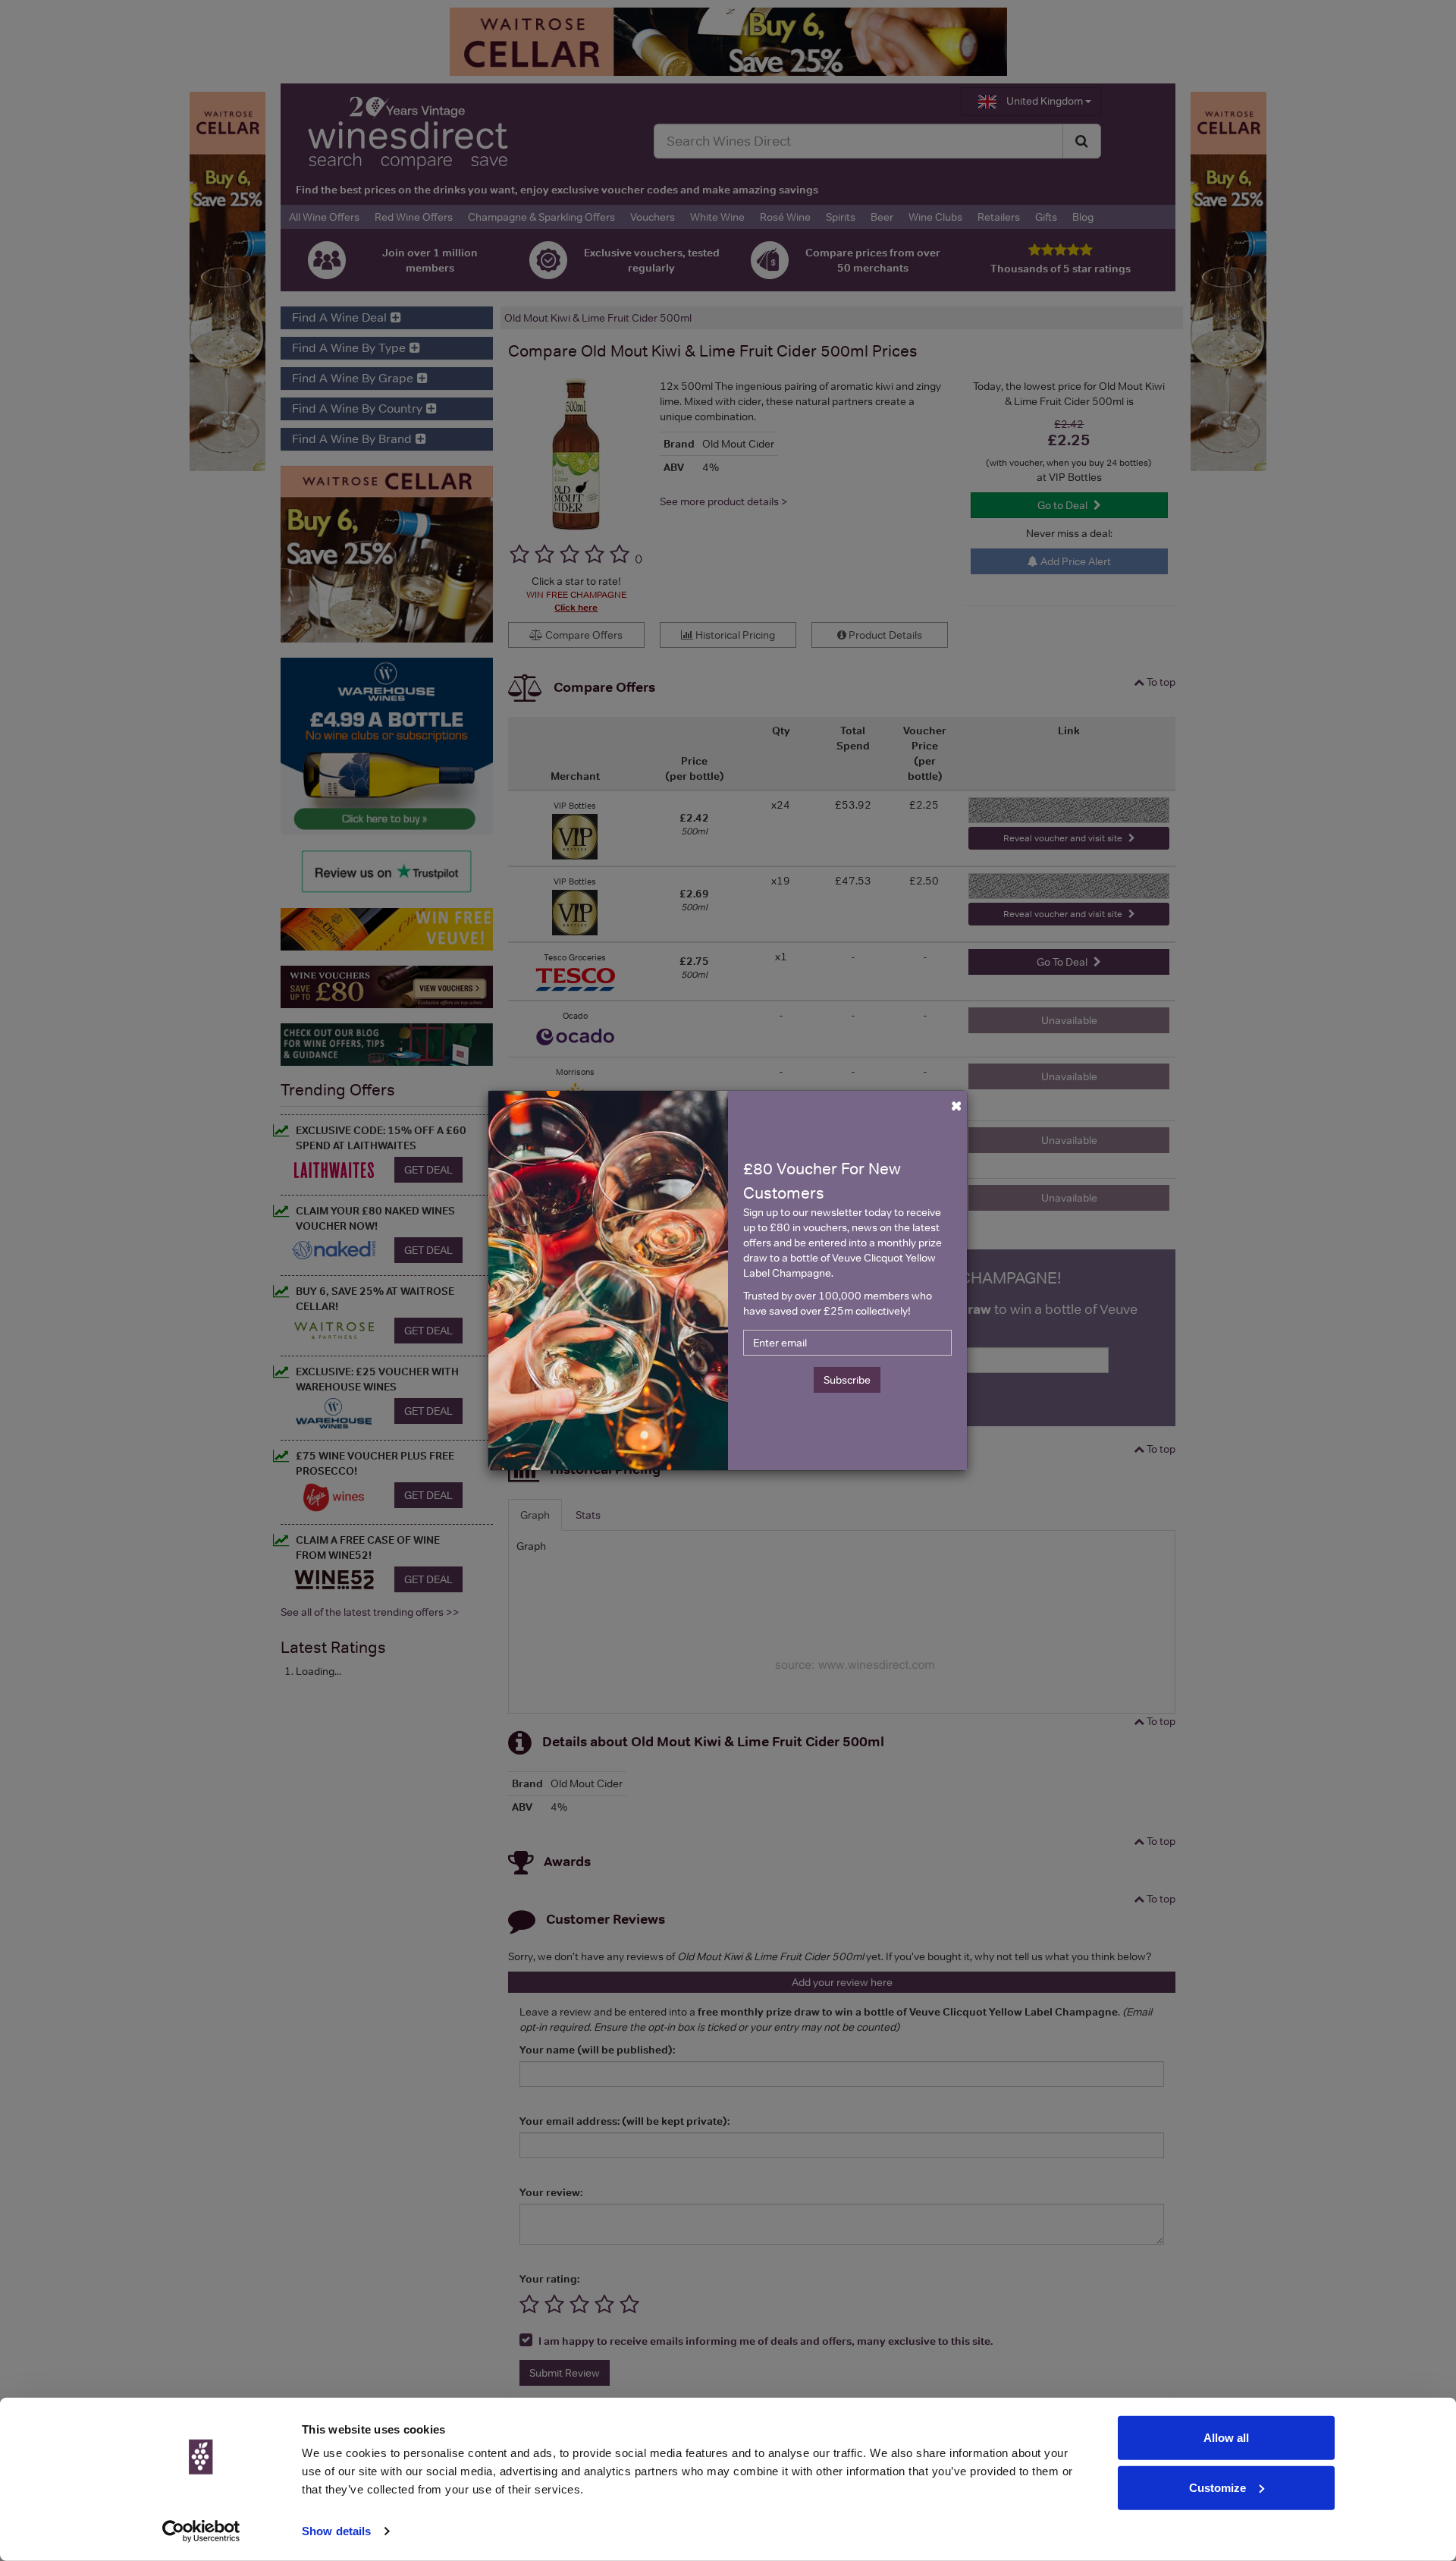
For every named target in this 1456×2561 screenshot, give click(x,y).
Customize (1218, 2487)
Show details (336, 2531)
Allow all (1226, 2438)
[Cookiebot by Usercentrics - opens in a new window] (201, 2531)
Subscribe (847, 1380)
